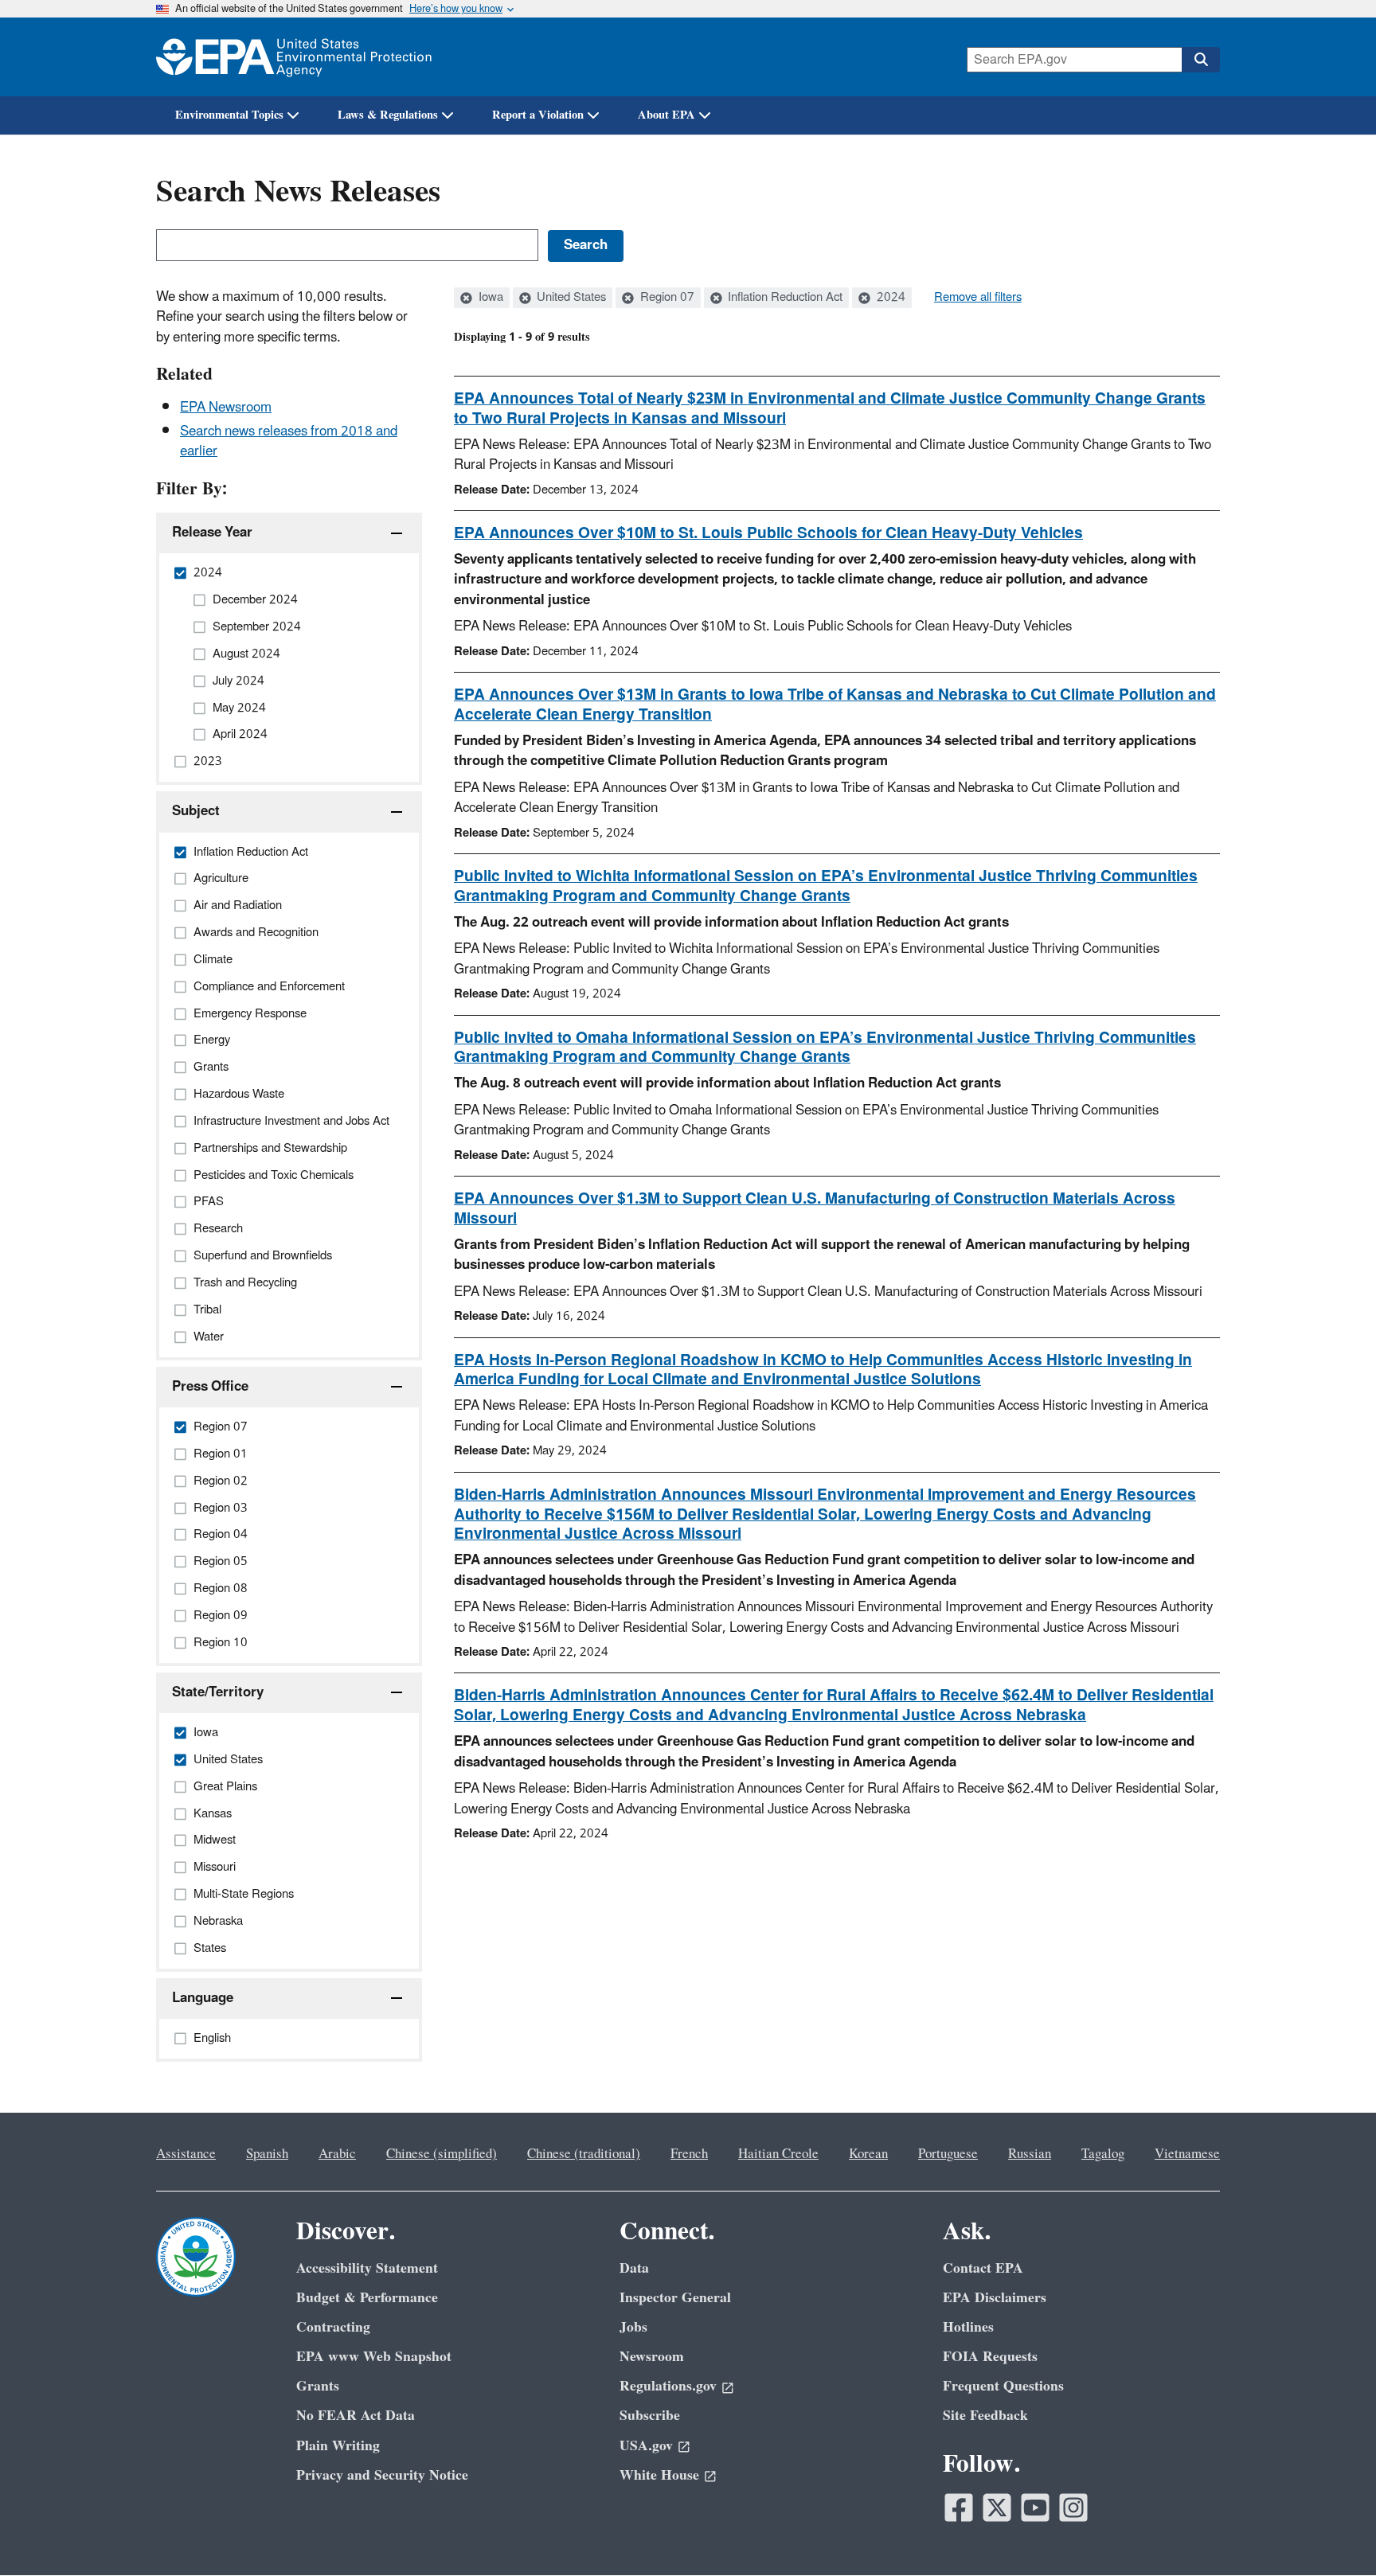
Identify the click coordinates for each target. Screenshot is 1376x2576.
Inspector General (675, 2298)
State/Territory (218, 1692)
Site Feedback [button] (985, 2416)
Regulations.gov (668, 2386)
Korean (868, 2154)
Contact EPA (983, 2268)
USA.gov (646, 2446)
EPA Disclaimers (995, 2298)
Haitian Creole (778, 2154)
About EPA (666, 115)
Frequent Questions (1003, 2386)
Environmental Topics (229, 115)
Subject (196, 811)
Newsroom (652, 2357)
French (689, 2154)
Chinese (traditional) (584, 2154)
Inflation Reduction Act (784, 298)
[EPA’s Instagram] (1073, 2508)
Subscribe (650, 2416)
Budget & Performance (367, 2298)
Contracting (333, 2327)
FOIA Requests (990, 2357)
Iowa (489, 298)
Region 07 (666, 298)
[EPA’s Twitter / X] (997, 2508)
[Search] (1201, 60)
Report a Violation (538, 115)
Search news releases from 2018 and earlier (289, 441)
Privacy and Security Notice (382, 2475)
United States (570, 298)
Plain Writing (338, 2446)
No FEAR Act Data (356, 2416)
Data (634, 2268)
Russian (1030, 2154)
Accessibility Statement (367, 2268)
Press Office (210, 1387)
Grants (318, 2386)
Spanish (267, 2154)
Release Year (212, 533)
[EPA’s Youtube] (1035, 2508)
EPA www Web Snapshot (374, 2357)
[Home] (294, 57)
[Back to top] (1332, 2532)
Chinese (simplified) (442, 2154)
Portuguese (948, 2154)
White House (659, 2475)
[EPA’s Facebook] (959, 2508)
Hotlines (968, 2327)
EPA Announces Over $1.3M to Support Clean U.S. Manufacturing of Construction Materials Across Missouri (815, 1209)
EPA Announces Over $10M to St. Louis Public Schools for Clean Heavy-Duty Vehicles (768, 533)
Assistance (186, 2154)
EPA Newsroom (226, 408)
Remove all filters (978, 298)
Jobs (633, 2327)
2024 (889, 298)
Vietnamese (1187, 2154)
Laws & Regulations (388, 115)
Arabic (337, 2154)
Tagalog (1103, 2154)
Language (203, 1998)
